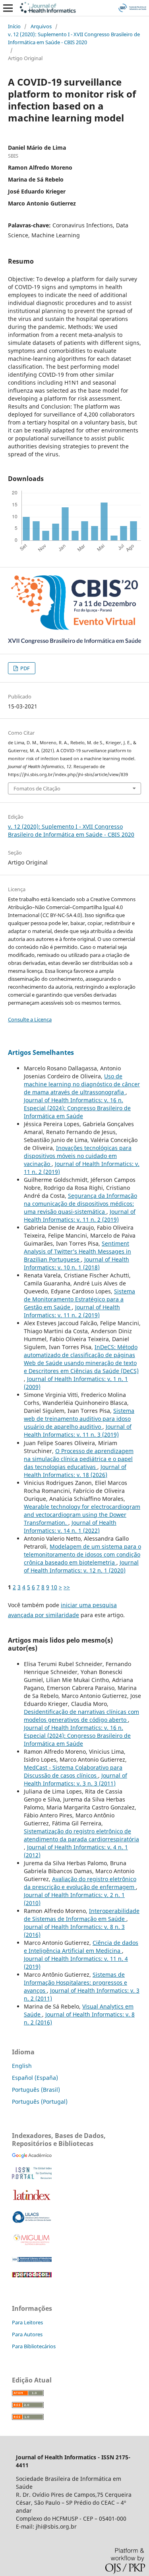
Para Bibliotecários (34, 2346)
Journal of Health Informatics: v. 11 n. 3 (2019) (78, 1431)
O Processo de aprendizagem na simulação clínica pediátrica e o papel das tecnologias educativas (79, 1459)
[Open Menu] (8, 8)
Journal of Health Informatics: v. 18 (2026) (75, 1471)
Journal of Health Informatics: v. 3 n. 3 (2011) (75, 1779)
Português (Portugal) (40, 2102)
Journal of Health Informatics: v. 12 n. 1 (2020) (81, 1566)
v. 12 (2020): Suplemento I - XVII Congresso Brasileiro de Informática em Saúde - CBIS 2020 (74, 38)
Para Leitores (27, 2322)
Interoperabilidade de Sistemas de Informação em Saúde (82, 1915)
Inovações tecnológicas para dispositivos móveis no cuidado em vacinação (78, 1156)
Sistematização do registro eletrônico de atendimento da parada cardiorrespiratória (81, 1835)
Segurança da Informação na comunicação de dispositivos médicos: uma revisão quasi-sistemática (80, 1204)
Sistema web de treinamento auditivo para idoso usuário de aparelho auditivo (79, 1419)
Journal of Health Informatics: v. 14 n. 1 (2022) (70, 1527)
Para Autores (27, 2334)
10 (54, 1587)
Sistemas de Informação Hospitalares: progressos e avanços (75, 1982)
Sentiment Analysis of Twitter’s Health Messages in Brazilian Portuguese (77, 1251)
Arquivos (41, 26)
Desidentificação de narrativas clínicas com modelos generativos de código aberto (81, 1716)
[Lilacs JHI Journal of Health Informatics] (32, 2221)
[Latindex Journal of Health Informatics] (32, 2200)
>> (67, 1587)
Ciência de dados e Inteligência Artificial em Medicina (81, 1947)
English (22, 2066)
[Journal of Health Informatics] (32, 2156)
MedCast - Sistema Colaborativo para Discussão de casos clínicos (73, 1771)
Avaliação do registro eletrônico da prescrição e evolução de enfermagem (80, 1883)
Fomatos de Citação (37, 788)
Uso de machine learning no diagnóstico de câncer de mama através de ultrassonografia (82, 1084)
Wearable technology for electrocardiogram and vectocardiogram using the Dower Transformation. (82, 1515)
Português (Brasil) (36, 2090)
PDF (24, 668)
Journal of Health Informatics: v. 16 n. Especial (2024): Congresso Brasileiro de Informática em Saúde (77, 1108)
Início (14, 26)
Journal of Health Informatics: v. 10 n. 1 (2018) (76, 1263)
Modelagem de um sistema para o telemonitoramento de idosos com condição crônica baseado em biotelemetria (82, 1554)
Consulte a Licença (30, 1019)
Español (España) (35, 2078)
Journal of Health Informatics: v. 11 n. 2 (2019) (80, 1216)
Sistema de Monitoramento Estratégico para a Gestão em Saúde (79, 1299)
